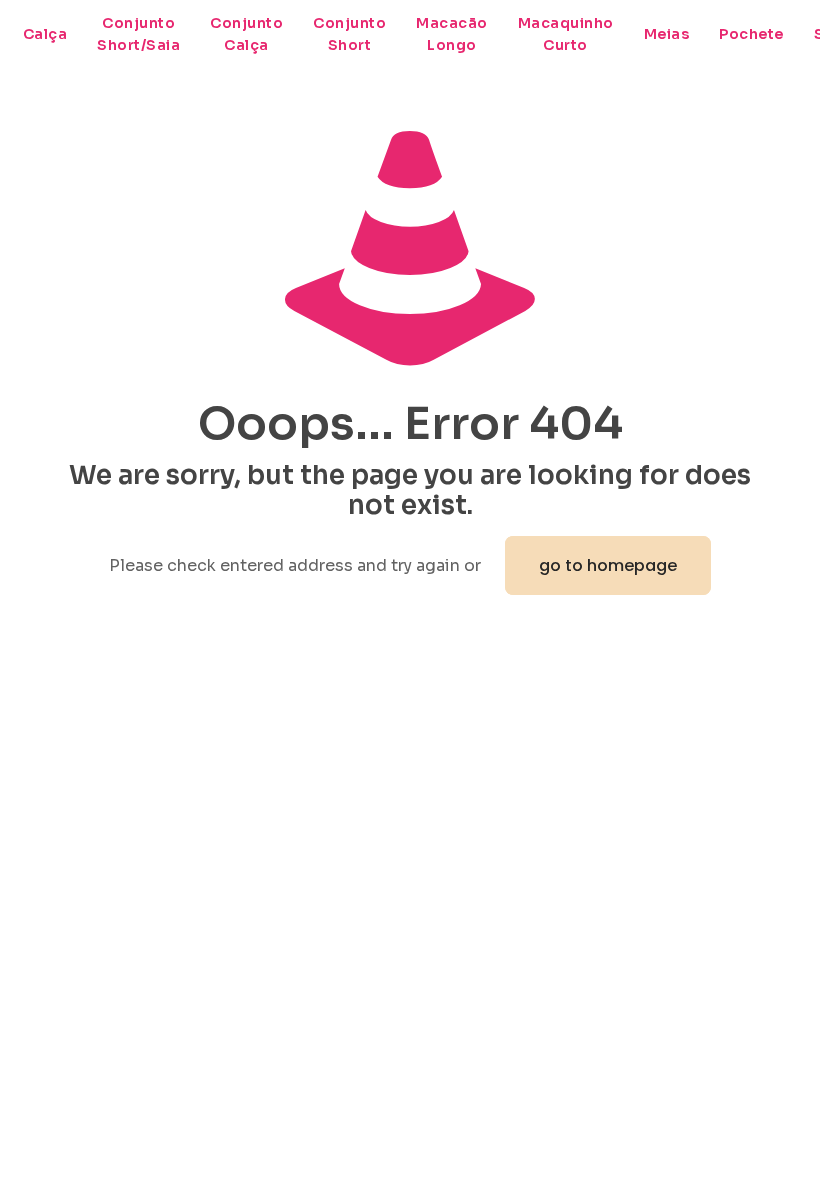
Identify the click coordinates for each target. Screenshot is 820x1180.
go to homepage (608, 565)
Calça (45, 34)
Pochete (751, 34)
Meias (667, 34)
